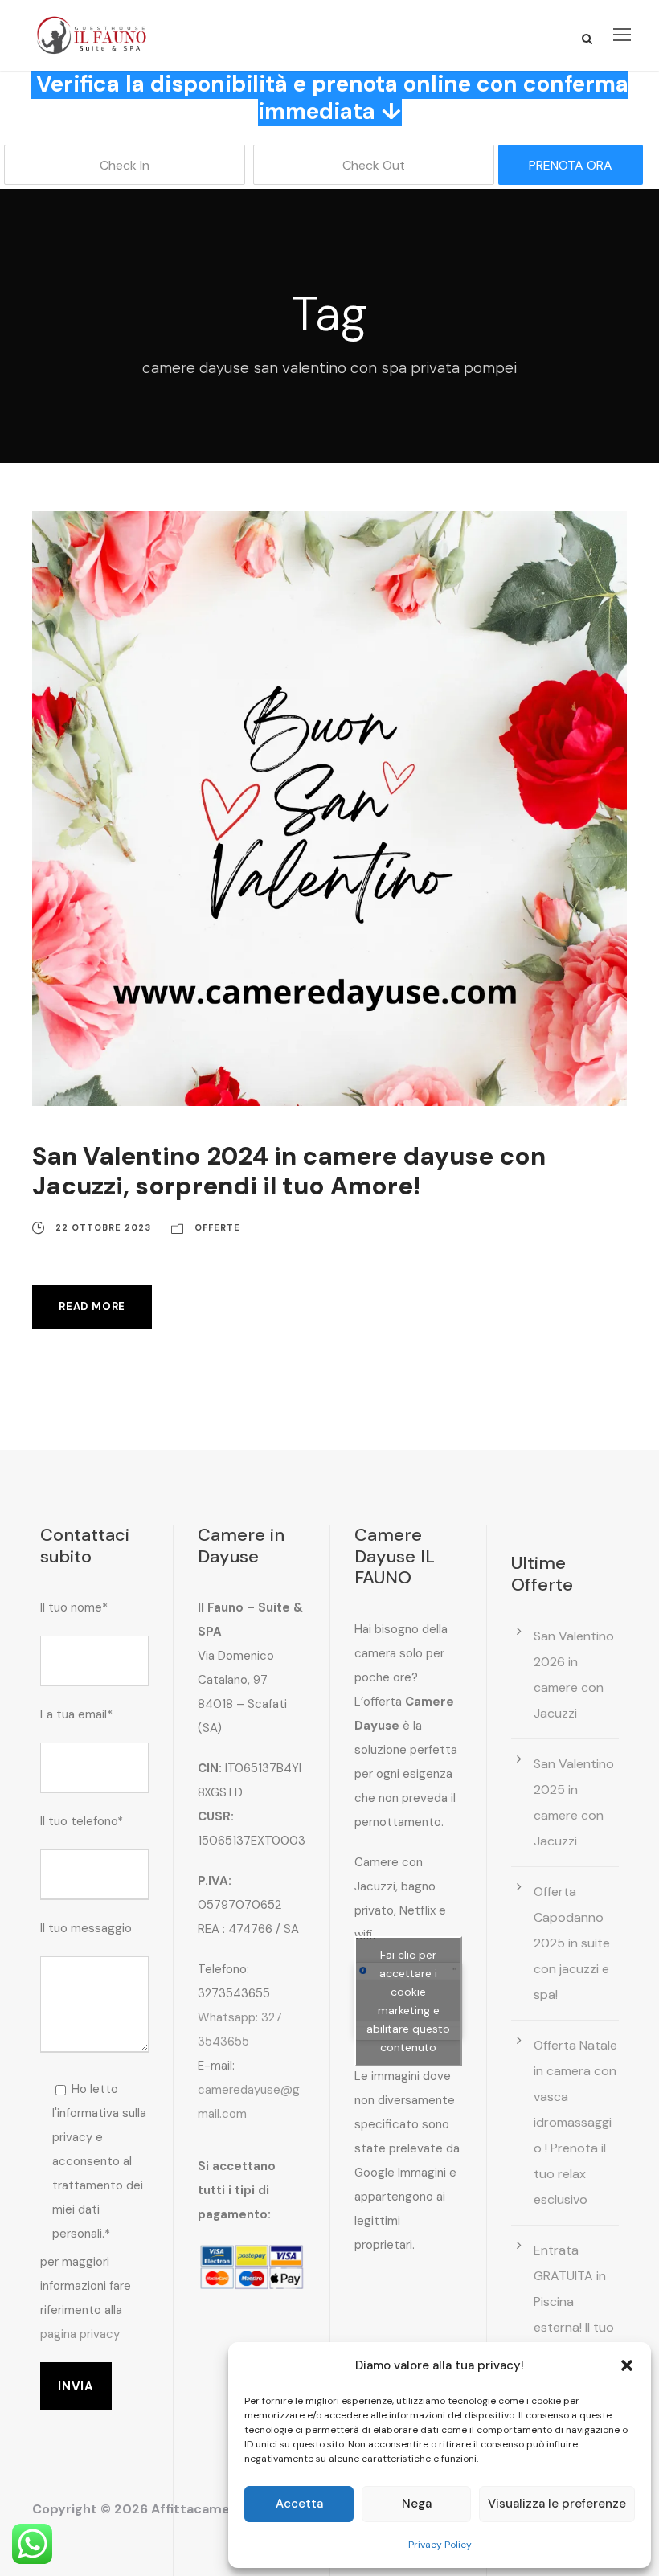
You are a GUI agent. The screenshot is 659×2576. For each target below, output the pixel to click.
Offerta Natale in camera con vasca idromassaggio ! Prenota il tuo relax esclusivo (575, 2122)
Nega (417, 2504)
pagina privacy (80, 2334)
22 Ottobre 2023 (103, 1227)
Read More (92, 1306)
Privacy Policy (440, 2545)
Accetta (299, 2504)
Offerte (217, 1227)
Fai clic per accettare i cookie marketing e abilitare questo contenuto (408, 2001)
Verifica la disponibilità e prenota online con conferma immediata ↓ (332, 98)
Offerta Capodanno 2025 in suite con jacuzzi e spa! (572, 1943)
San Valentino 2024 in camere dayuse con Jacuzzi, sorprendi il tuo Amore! (289, 1171)
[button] (627, 2365)
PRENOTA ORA (571, 165)
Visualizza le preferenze (557, 2504)
